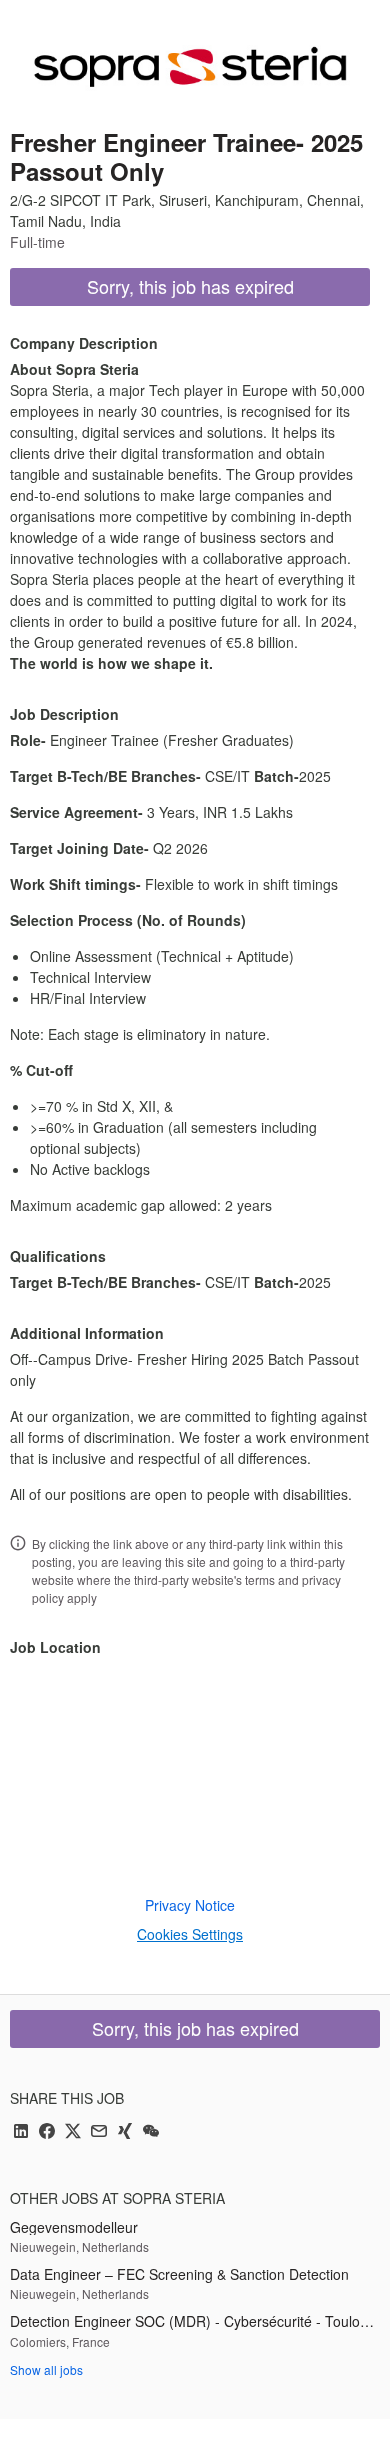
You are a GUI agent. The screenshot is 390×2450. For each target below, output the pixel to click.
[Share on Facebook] (47, 2132)
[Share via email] (99, 2132)
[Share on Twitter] (73, 2132)
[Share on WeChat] (151, 2132)
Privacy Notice (190, 1905)
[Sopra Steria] (190, 67)
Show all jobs (46, 2369)
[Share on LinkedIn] (21, 2132)
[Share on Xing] (125, 2132)
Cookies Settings (190, 1934)
